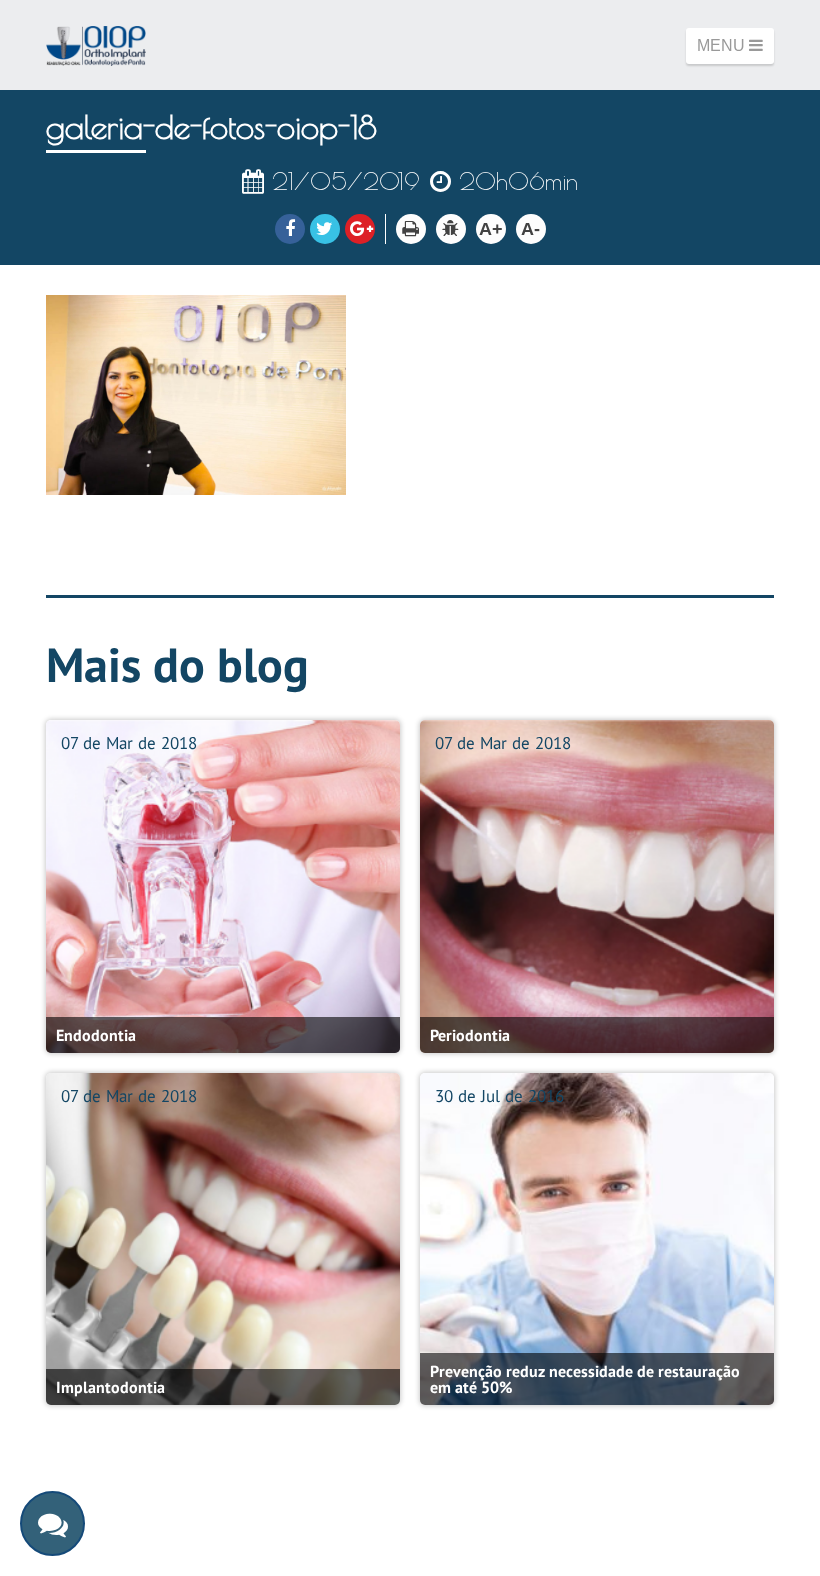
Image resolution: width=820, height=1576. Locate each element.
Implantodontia (110, 1387)
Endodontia (96, 1035)
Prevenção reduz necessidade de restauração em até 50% (585, 1379)
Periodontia (470, 1035)
